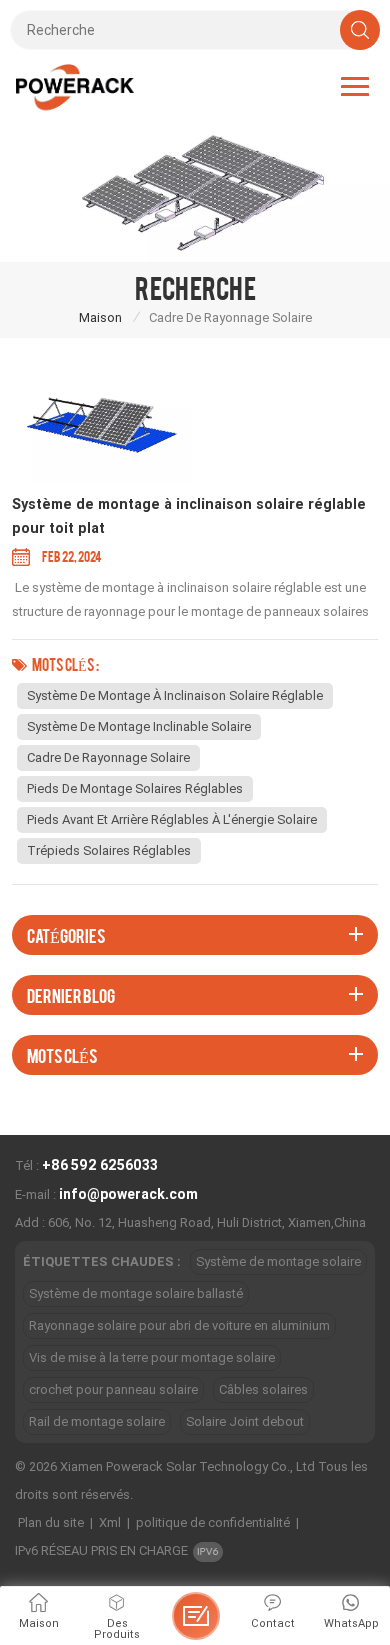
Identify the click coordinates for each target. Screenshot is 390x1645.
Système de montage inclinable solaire (139, 726)
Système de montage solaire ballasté (136, 1293)
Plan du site (51, 1522)
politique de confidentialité (213, 1522)
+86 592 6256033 (100, 1165)
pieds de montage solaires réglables (135, 788)
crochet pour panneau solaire (113, 1389)
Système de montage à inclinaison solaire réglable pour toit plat (189, 516)
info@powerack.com (128, 1194)
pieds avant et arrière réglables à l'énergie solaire (172, 819)
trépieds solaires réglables (109, 850)
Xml (110, 1522)
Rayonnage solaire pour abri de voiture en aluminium (179, 1325)
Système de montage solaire (278, 1261)
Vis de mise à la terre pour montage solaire (152, 1357)
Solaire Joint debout (245, 1421)
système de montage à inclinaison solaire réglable (175, 695)
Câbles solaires (263, 1389)
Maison (100, 317)
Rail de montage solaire (97, 1421)
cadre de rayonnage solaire (108, 757)
